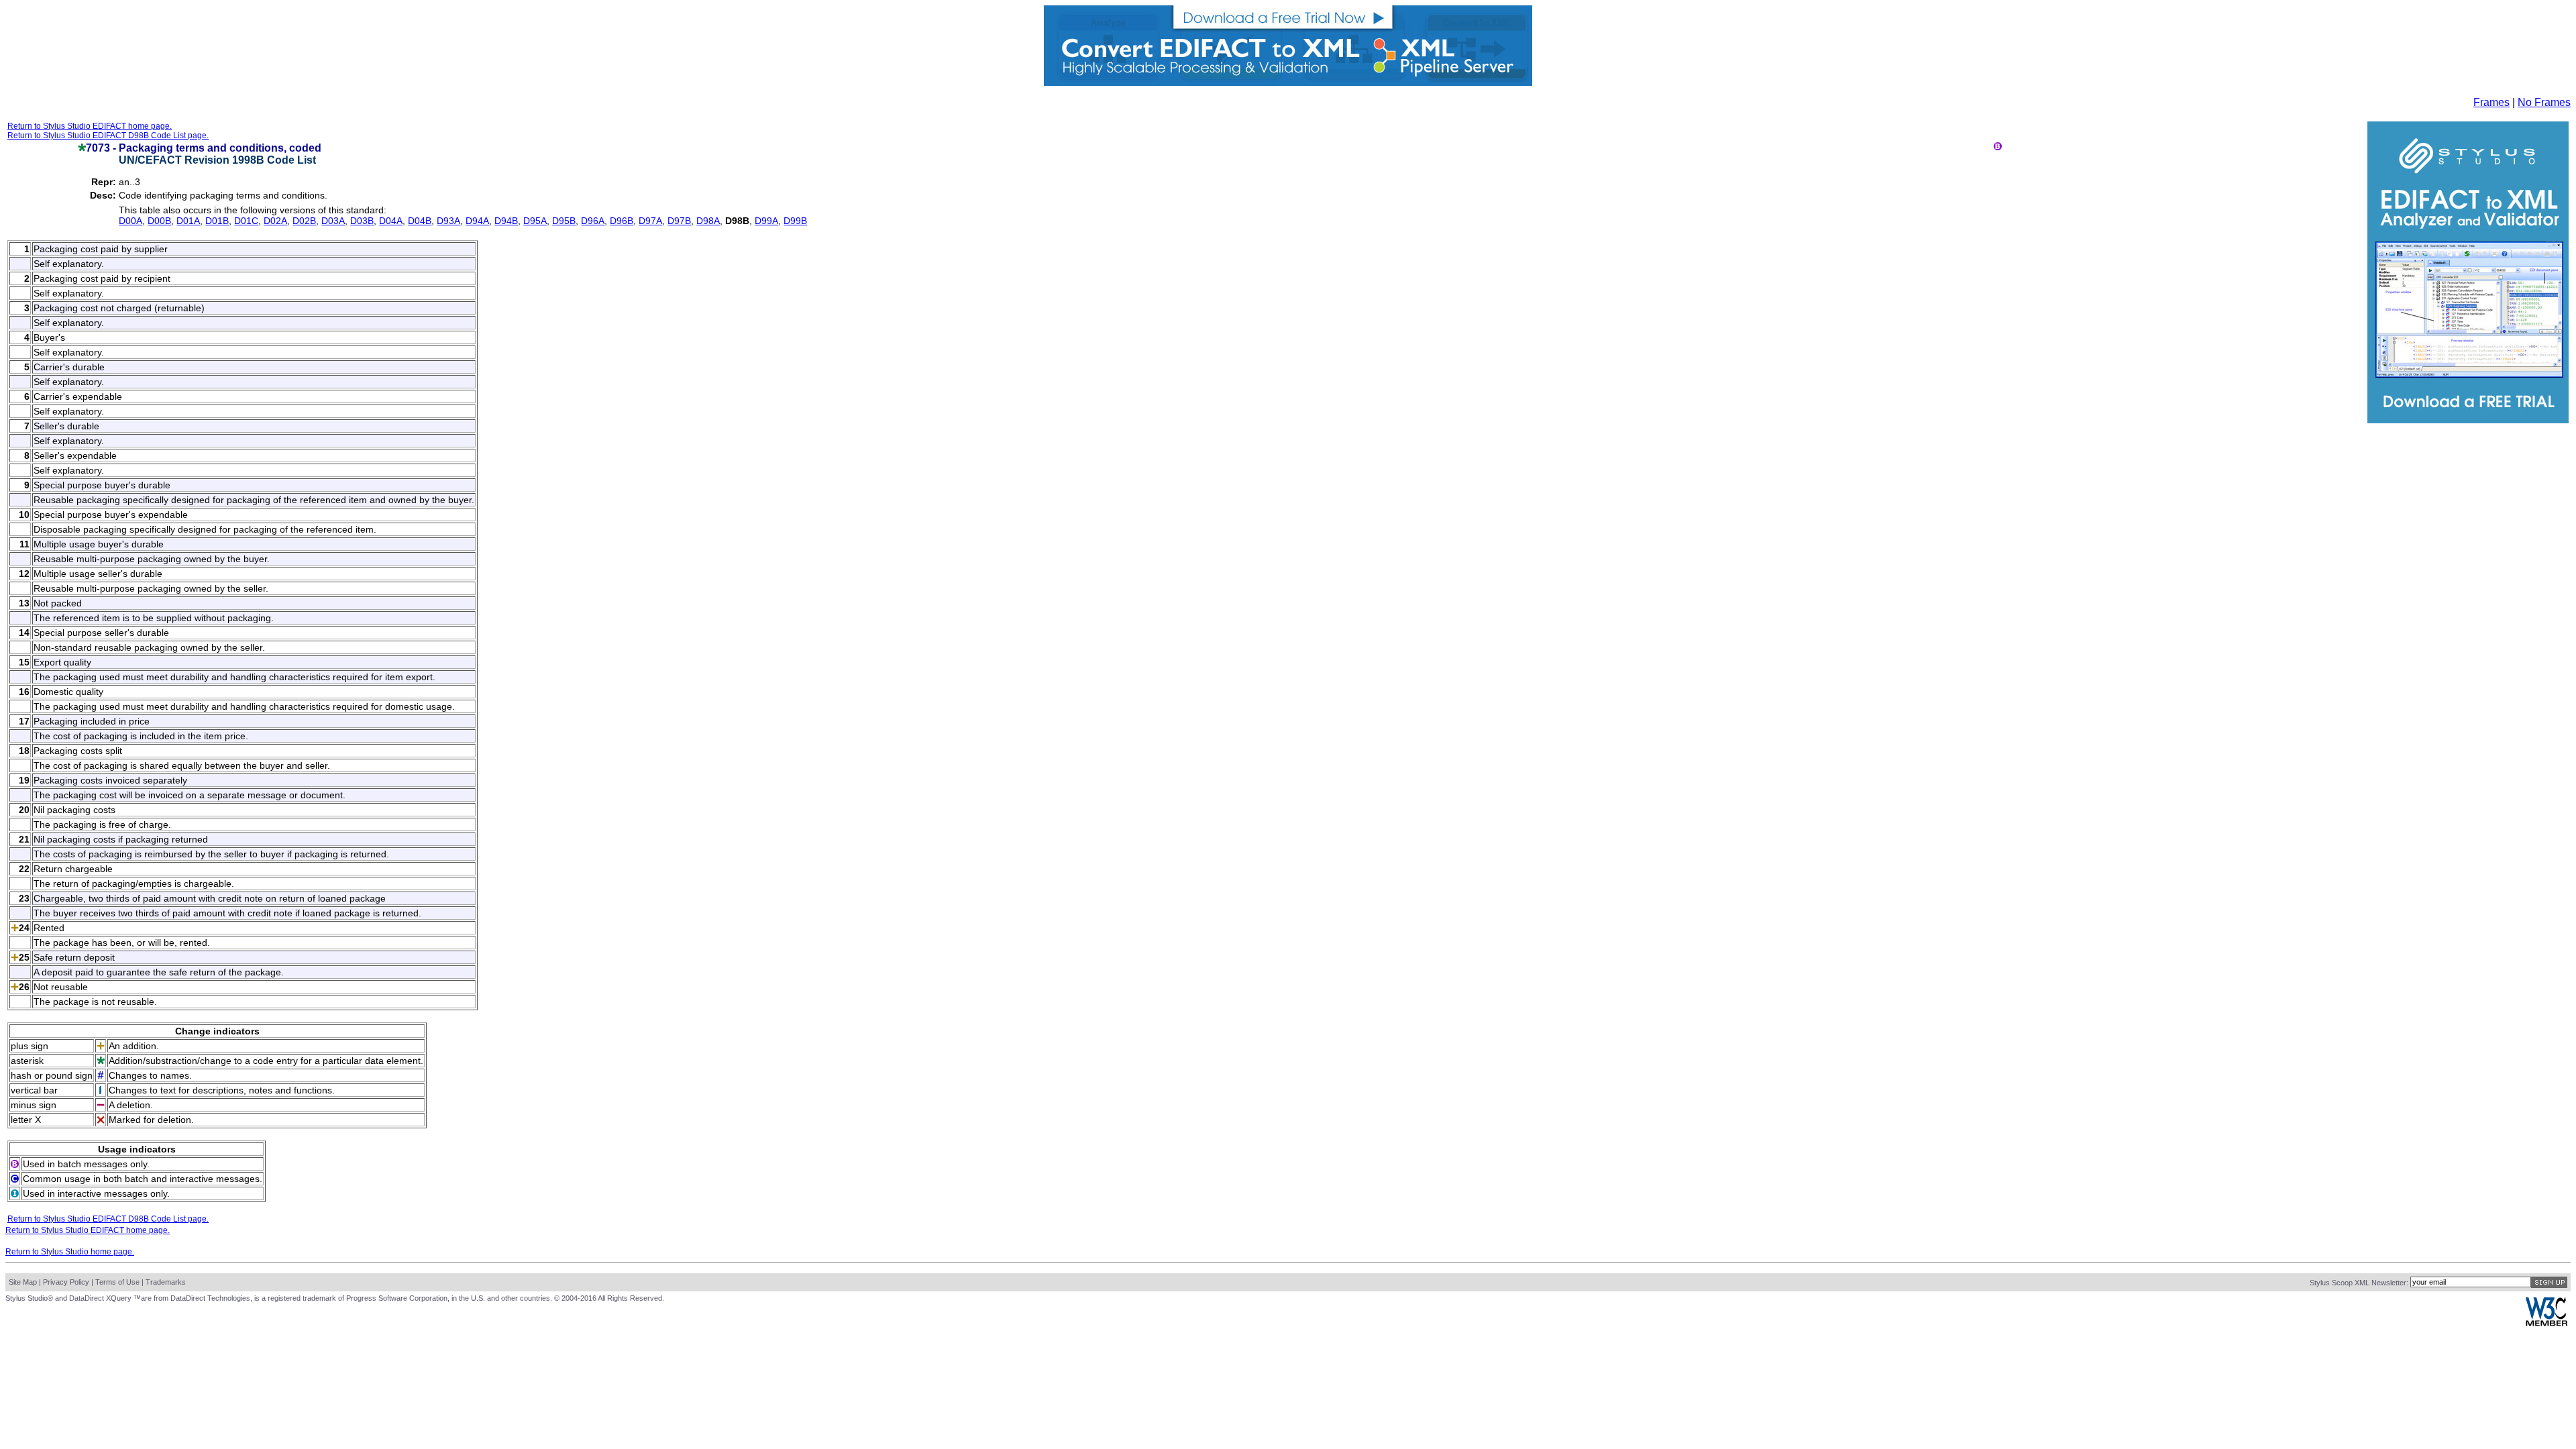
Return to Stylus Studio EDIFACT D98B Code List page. (108, 136)
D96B (622, 221)
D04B (420, 221)
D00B (159, 221)
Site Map (23, 1282)
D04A (391, 221)
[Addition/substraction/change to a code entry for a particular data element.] (82, 148)
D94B (506, 221)
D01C (246, 221)
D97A (650, 221)
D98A (708, 221)
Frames (2491, 102)
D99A (766, 221)
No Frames (2544, 102)
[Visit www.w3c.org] (2546, 1323)
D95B (564, 221)
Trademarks (166, 1282)
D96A (593, 221)
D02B (304, 221)
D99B (795, 221)
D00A (130, 221)
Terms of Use (117, 1282)
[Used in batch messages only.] (1998, 147)
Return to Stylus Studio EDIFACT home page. (90, 126)
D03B (362, 221)
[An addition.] (15, 928)
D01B (217, 221)
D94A (477, 221)
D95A (535, 221)
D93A (448, 221)
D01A (188, 221)
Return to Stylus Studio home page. (70, 1252)
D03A (333, 221)
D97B (679, 221)
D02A (275, 221)
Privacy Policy (66, 1282)
